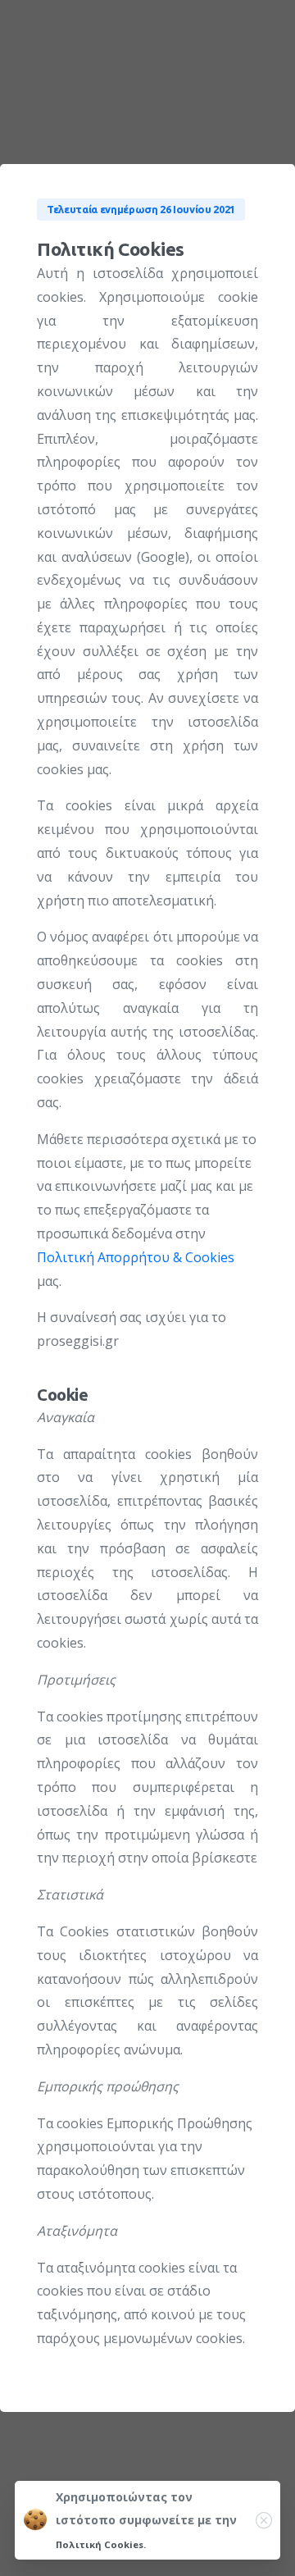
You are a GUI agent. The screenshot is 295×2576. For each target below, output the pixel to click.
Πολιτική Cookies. (101, 2544)
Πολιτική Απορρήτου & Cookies (136, 1257)
